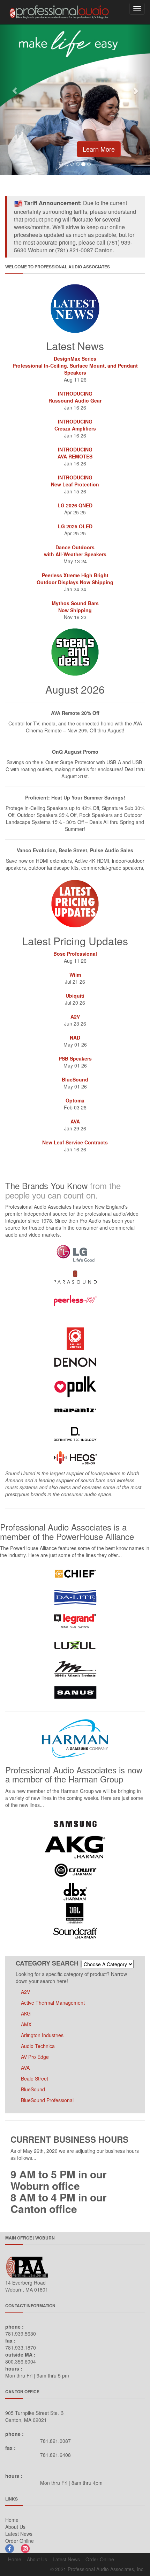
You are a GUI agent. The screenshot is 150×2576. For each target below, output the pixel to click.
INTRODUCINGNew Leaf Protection (75, 481)
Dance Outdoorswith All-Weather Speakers (75, 551)
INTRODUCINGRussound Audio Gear (75, 397)
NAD (75, 1037)
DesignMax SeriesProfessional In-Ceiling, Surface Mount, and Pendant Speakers (75, 366)
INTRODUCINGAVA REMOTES (75, 453)
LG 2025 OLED (75, 526)
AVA (75, 1121)
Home (12, 2520)
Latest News (19, 2534)
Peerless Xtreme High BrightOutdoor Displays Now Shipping (75, 579)
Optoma (75, 1100)
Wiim (75, 975)
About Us (15, 2527)
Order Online (20, 2541)
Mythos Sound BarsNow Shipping (75, 607)
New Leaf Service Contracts (75, 1142)
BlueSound (75, 1079)
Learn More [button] (99, 149)
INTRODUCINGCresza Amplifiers (75, 425)
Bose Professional (75, 954)
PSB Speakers (75, 1058)
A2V (75, 1016)
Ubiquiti (75, 996)
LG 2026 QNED (75, 505)
